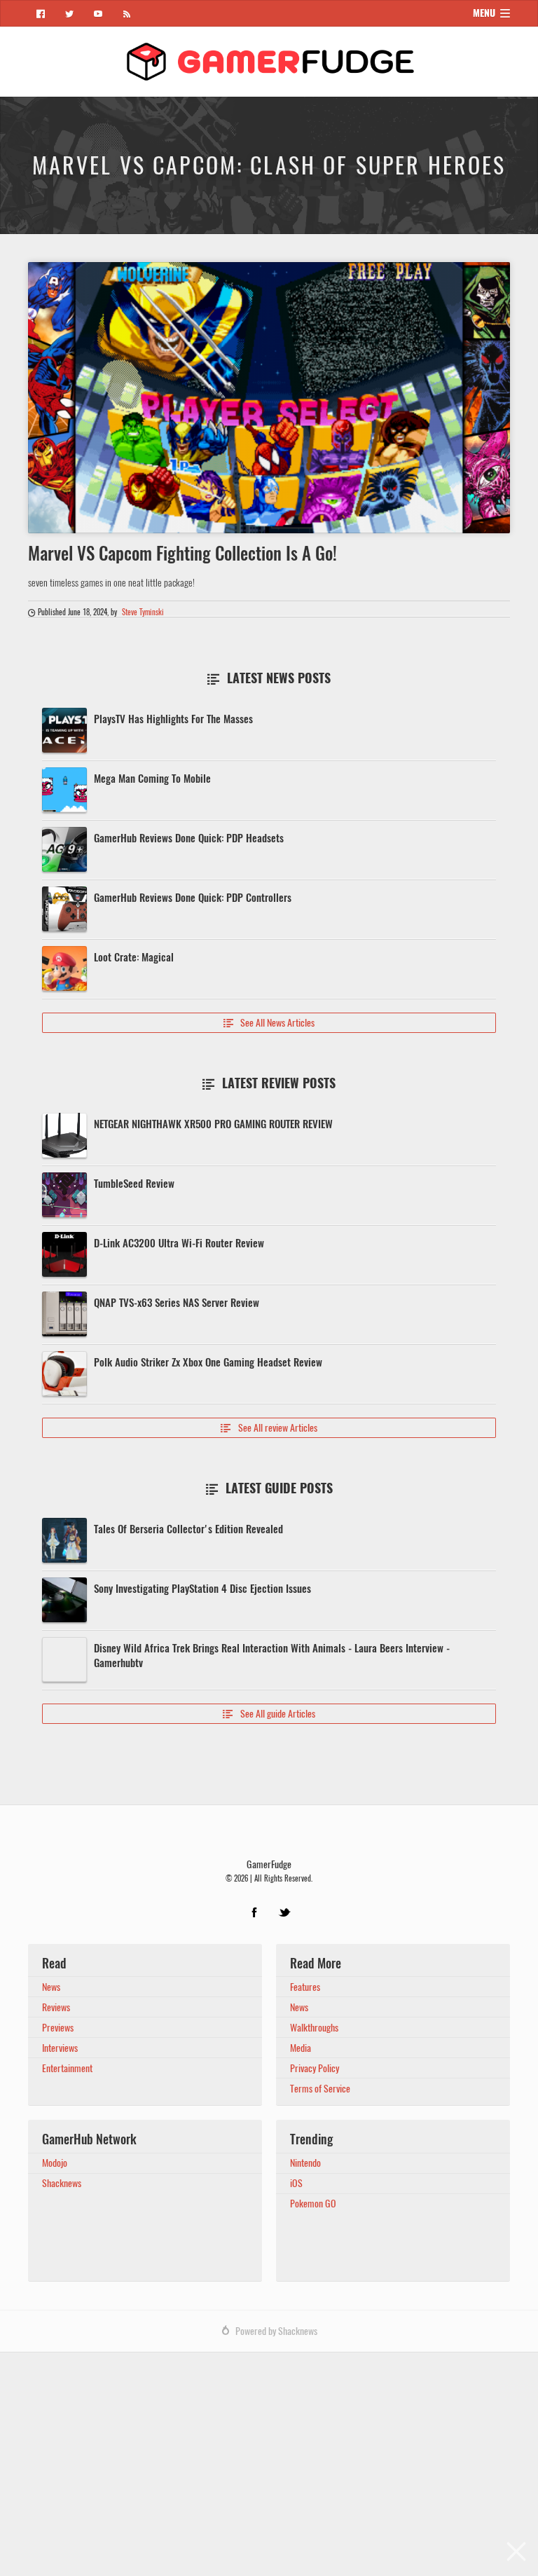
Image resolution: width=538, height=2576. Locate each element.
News (51, 1987)
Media (301, 2048)
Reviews (56, 2007)
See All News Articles (269, 1023)
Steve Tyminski (143, 612)
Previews (58, 2028)
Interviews (60, 2048)
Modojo (55, 2163)
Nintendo (305, 2163)
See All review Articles (269, 1428)
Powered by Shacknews (276, 2331)
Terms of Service (320, 2089)
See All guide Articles (269, 1714)
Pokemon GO (313, 2204)
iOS (296, 2183)
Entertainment (67, 2068)
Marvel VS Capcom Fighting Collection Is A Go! (182, 554)
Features (305, 1987)
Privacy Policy (315, 2068)
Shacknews (62, 2183)
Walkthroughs (314, 2028)
